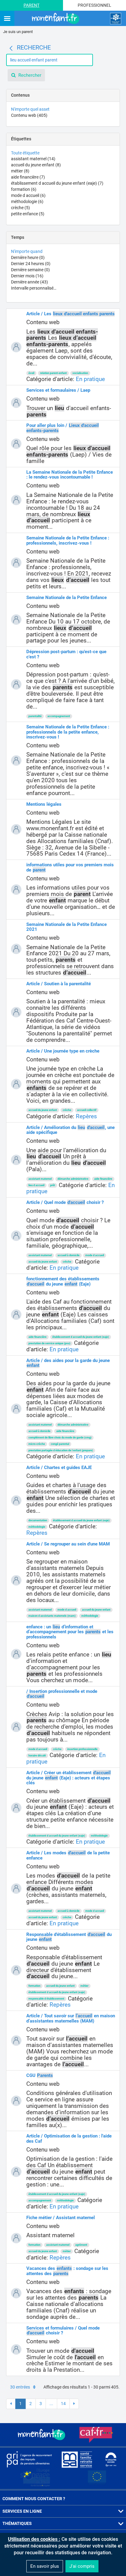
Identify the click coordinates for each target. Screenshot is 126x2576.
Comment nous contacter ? (34, 2499)
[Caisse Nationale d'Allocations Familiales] (116, 19)
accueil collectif (87, 1110)
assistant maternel (33, 159)
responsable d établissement (46, 1999)
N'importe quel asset (30, 109)
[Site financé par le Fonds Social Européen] (97, 2478)
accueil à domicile (69, 1255)
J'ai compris (82, 2566)
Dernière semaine (30, 270)
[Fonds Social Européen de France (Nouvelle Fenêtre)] (35, 2478)
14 (63, 2404)
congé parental (60, 1444)
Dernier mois (27, 276)
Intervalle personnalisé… (34, 288)
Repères (86, 1116)
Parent (31, 5)
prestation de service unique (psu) (49, 1343)
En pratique (90, 379)
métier (20, 171)
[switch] (7, 19)
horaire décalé (37, 1756)
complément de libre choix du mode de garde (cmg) (60, 1438)
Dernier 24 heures (31, 264)
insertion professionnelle (82, 1749)
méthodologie (27, 202)
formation (24, 189)
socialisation (80, 373)
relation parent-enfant (53, 373)
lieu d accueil (36, 1185)
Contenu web (29, 115)
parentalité (35, 716)
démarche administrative (73, 1179)
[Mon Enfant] (42, 2435)
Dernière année (30, 282)
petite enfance (28, 214)
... (51, 2404)
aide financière (28, 177)
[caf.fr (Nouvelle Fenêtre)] (96, 2435)
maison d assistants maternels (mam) (52, 1616)
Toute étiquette (25, 153)
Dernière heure (28, 257)
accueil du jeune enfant (36, 165)
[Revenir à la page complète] (11, 48)
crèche (20, 208)
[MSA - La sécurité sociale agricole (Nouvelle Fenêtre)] (77, 2459)
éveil (31, 373)
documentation (38, 1520)
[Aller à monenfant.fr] (56, 19)
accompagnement (59, 716)
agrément (81, 2245)
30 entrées (20, 2387)
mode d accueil (28, 195)
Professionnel (94, 5)
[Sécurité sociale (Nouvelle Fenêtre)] (111, 2459)
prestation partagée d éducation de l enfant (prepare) (61, 1450)
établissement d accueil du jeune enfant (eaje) (57, 183)
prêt (53, 1185)
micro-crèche (37, 1444)
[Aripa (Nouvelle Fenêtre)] (29, 2459)
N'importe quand (27, 251)
